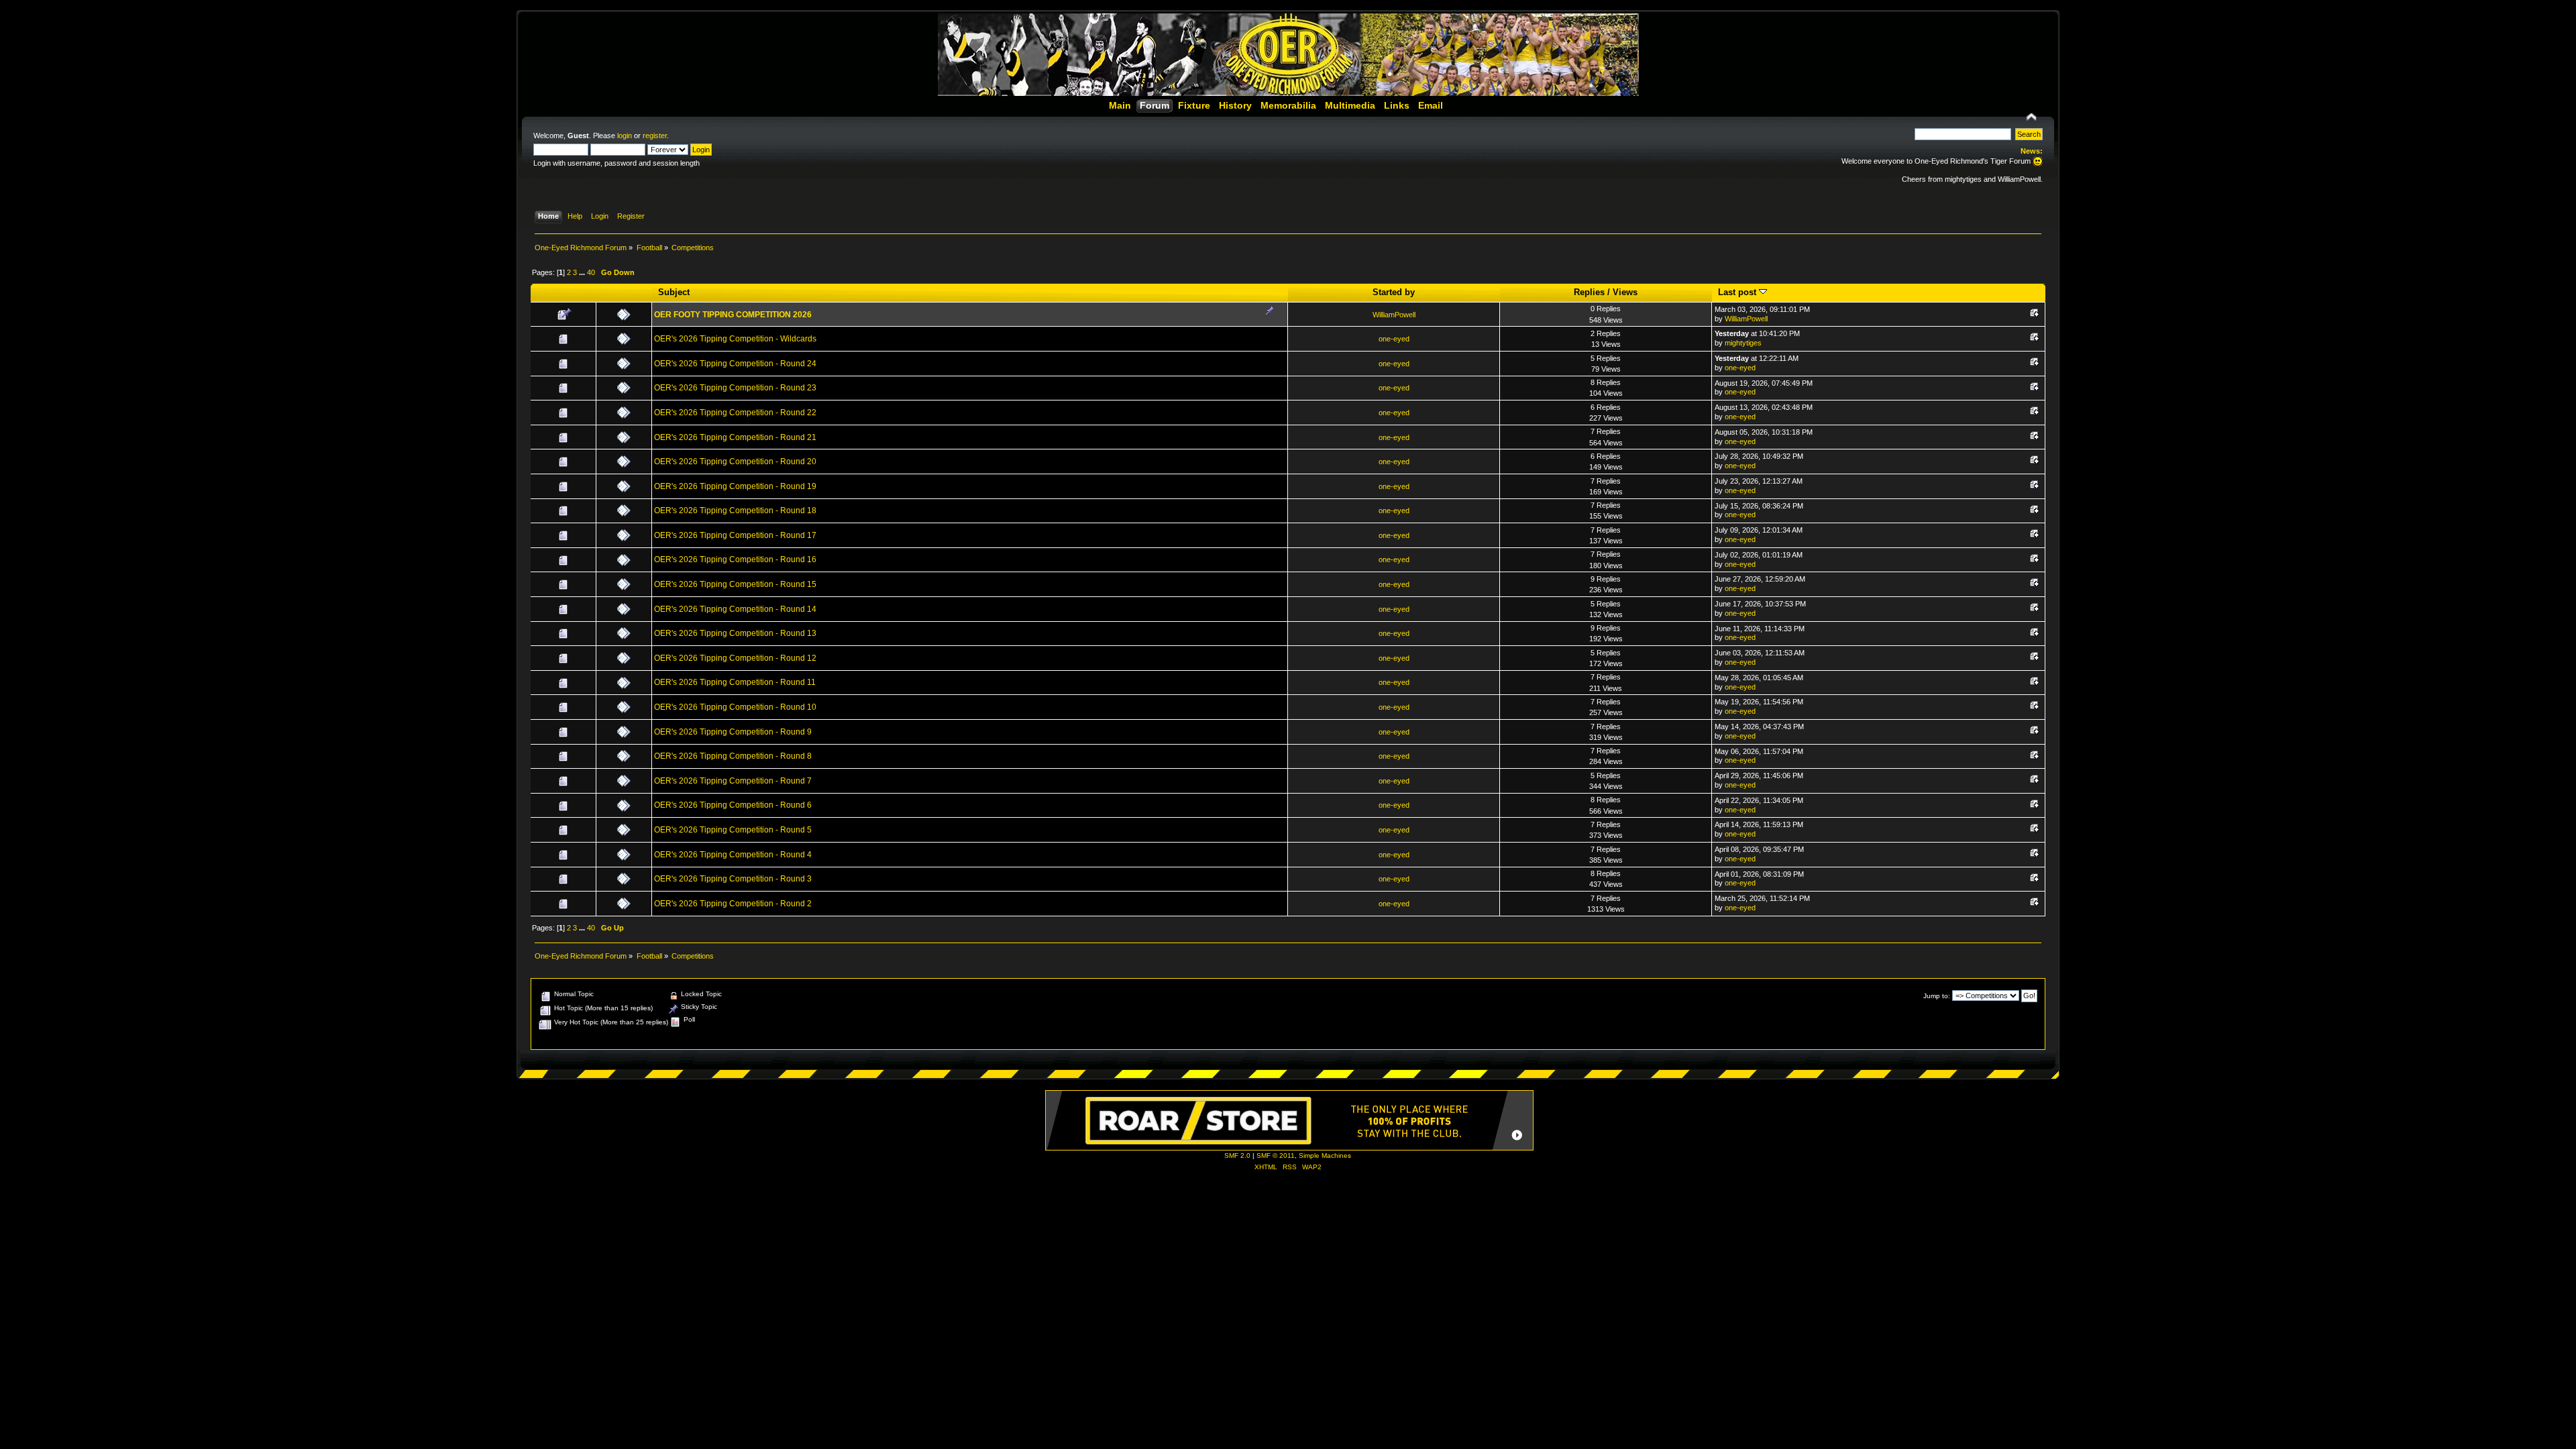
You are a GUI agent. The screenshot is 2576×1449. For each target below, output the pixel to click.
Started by (1394, 292)
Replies (1589, 292)
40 (591, 272)
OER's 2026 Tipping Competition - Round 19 (735, 486)
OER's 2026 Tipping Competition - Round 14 (735, 609)
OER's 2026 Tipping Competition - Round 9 (733, 732)
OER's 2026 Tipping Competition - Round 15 (735, 584)
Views (1625, 292)
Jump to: (1937, 996)
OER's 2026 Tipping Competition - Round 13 (735, 633)
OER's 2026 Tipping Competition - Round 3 (733, 879)
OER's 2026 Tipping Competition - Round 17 (735, 535)
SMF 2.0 (1237, 1156)
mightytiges (1743, 343)
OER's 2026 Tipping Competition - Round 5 (733, 830)
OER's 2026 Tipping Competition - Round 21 (735, 437)
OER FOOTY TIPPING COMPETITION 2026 (733, 315)
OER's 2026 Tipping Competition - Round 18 (735, 511)
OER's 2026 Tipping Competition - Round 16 (735, 559)
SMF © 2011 (1276, 1156)
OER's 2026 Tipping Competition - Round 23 (735, 388)
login (625, 136)
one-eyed (1394, 339)
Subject (674, 292)
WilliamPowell (1394, 315)
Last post (1738, 292)
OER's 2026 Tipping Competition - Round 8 (733, 756)
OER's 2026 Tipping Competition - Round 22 (735, 413)
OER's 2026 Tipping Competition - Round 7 (733, 781)
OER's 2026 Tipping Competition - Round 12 (735, 658)
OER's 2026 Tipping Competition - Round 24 (735, 364)
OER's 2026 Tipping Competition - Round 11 (735, 682)
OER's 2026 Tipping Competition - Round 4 (733, 855)
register (655, 136)
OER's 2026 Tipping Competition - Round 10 (735, 707)
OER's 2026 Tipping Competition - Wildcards (735, 339)
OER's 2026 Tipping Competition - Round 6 (733, 805)
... (583, 272)
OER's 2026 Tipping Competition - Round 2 (733, 904)
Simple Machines (1325, 1156)
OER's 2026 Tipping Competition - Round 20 (735, 462)
